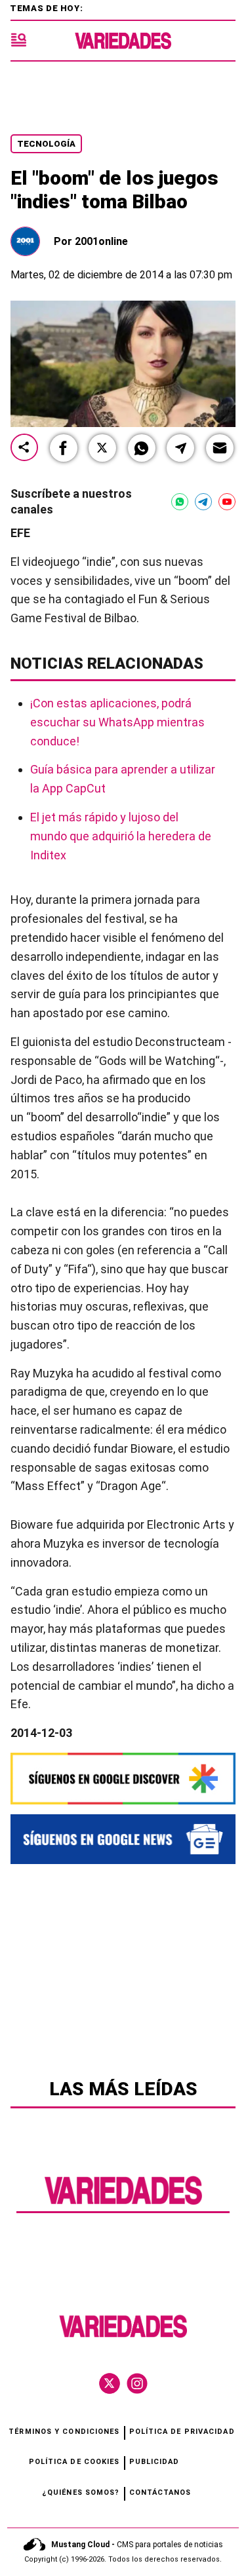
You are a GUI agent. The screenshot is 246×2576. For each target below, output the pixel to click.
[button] (64, 448)
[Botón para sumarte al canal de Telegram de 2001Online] (203, 502)
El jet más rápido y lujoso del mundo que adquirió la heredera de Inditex (121, 836)
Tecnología (46, 144)
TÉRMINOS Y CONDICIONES (64, 2432)
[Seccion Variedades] (123, 2203)
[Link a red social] (110, 2383)
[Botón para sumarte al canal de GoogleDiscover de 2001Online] (123, 1779)
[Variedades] (123, 41)
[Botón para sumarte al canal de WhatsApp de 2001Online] (180, 502)
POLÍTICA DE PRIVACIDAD (182, 2432)
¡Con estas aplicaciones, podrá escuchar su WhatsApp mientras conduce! (117, 722)
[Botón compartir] (24, 448)
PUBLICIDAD (154, 2462)
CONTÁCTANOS (160, 2492)
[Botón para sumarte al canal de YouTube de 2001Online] (227, 502)
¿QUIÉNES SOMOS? (81, 2492)
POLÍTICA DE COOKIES (74, 2462)
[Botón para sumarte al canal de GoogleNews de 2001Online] (123, 1839)
